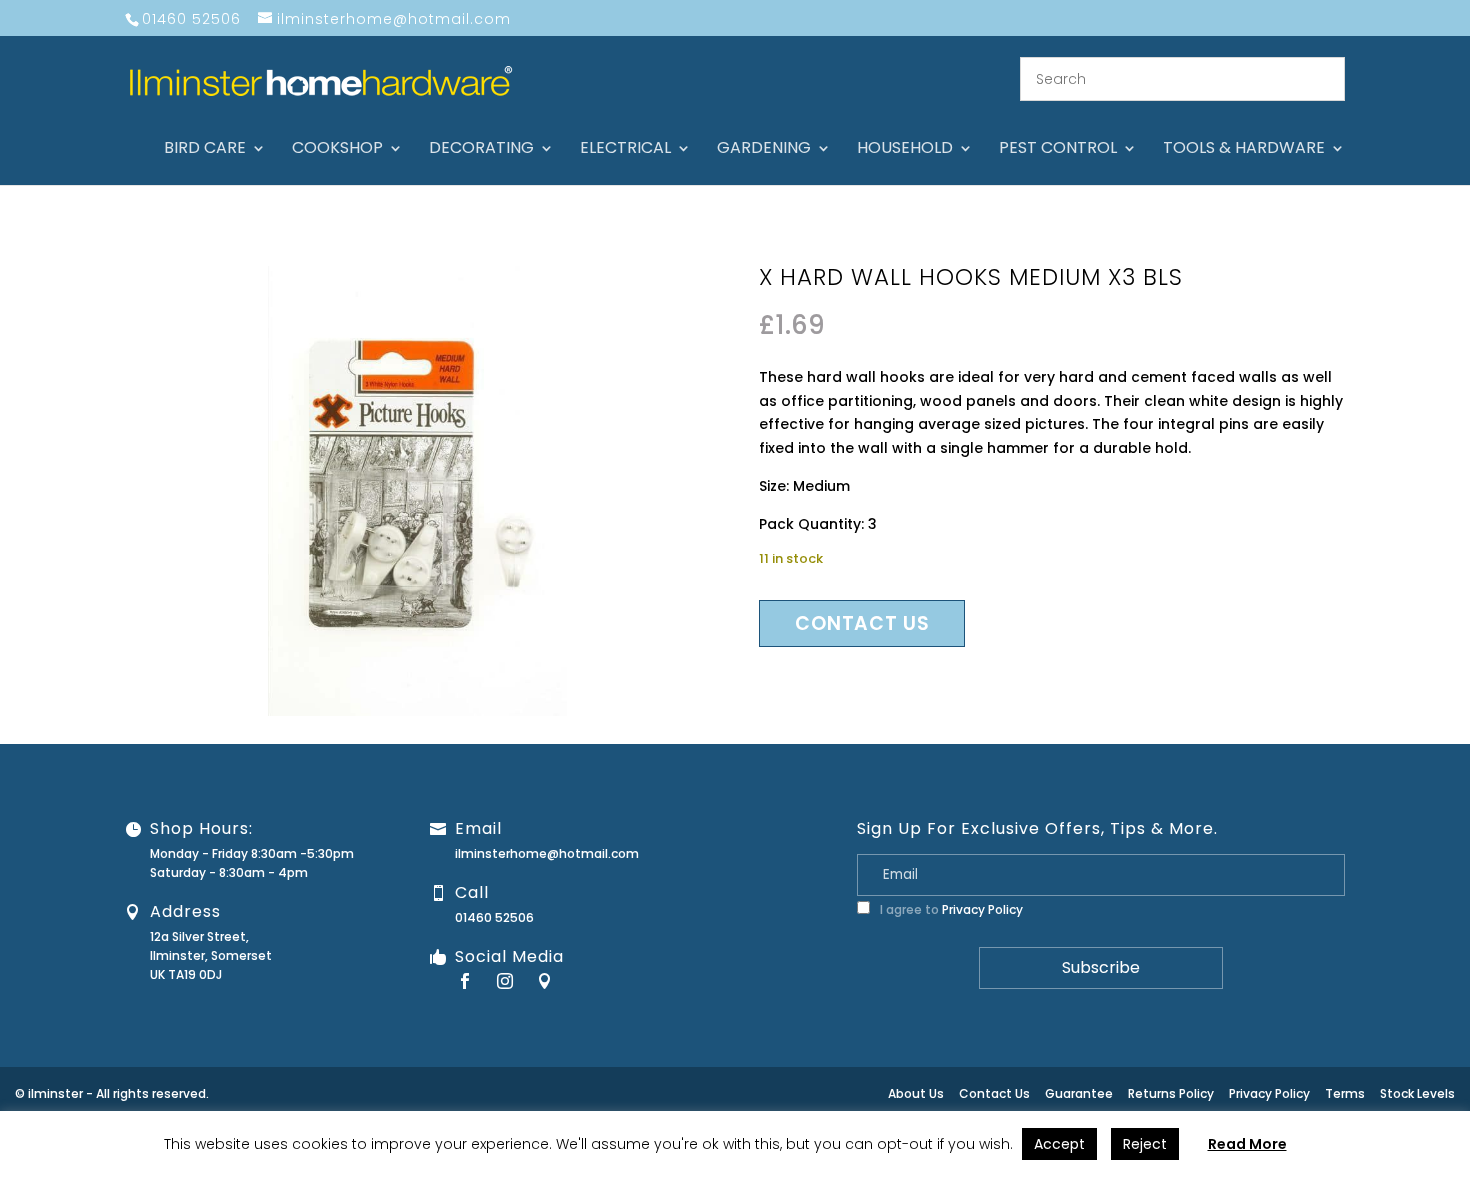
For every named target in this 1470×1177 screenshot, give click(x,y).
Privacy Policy (982, 909)
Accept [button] (1059, 1144)
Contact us (862, 623)
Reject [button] (1145, 1144)
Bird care (205, 150)
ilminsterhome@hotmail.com (547, 853)
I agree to (950, 909)
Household (905, 150)
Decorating (481, 150)
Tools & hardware (1244, 150)
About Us (916, 1093)
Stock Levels (1417, 1093)
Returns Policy (1171, 1093)
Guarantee (1079, 1093)
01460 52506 (494, 917)
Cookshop (337, 150)
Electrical (625, 150)
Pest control (1058, 150)
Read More (1247, 1144)
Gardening (764, 150)
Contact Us (994, 1093)
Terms (1345, 1093)
